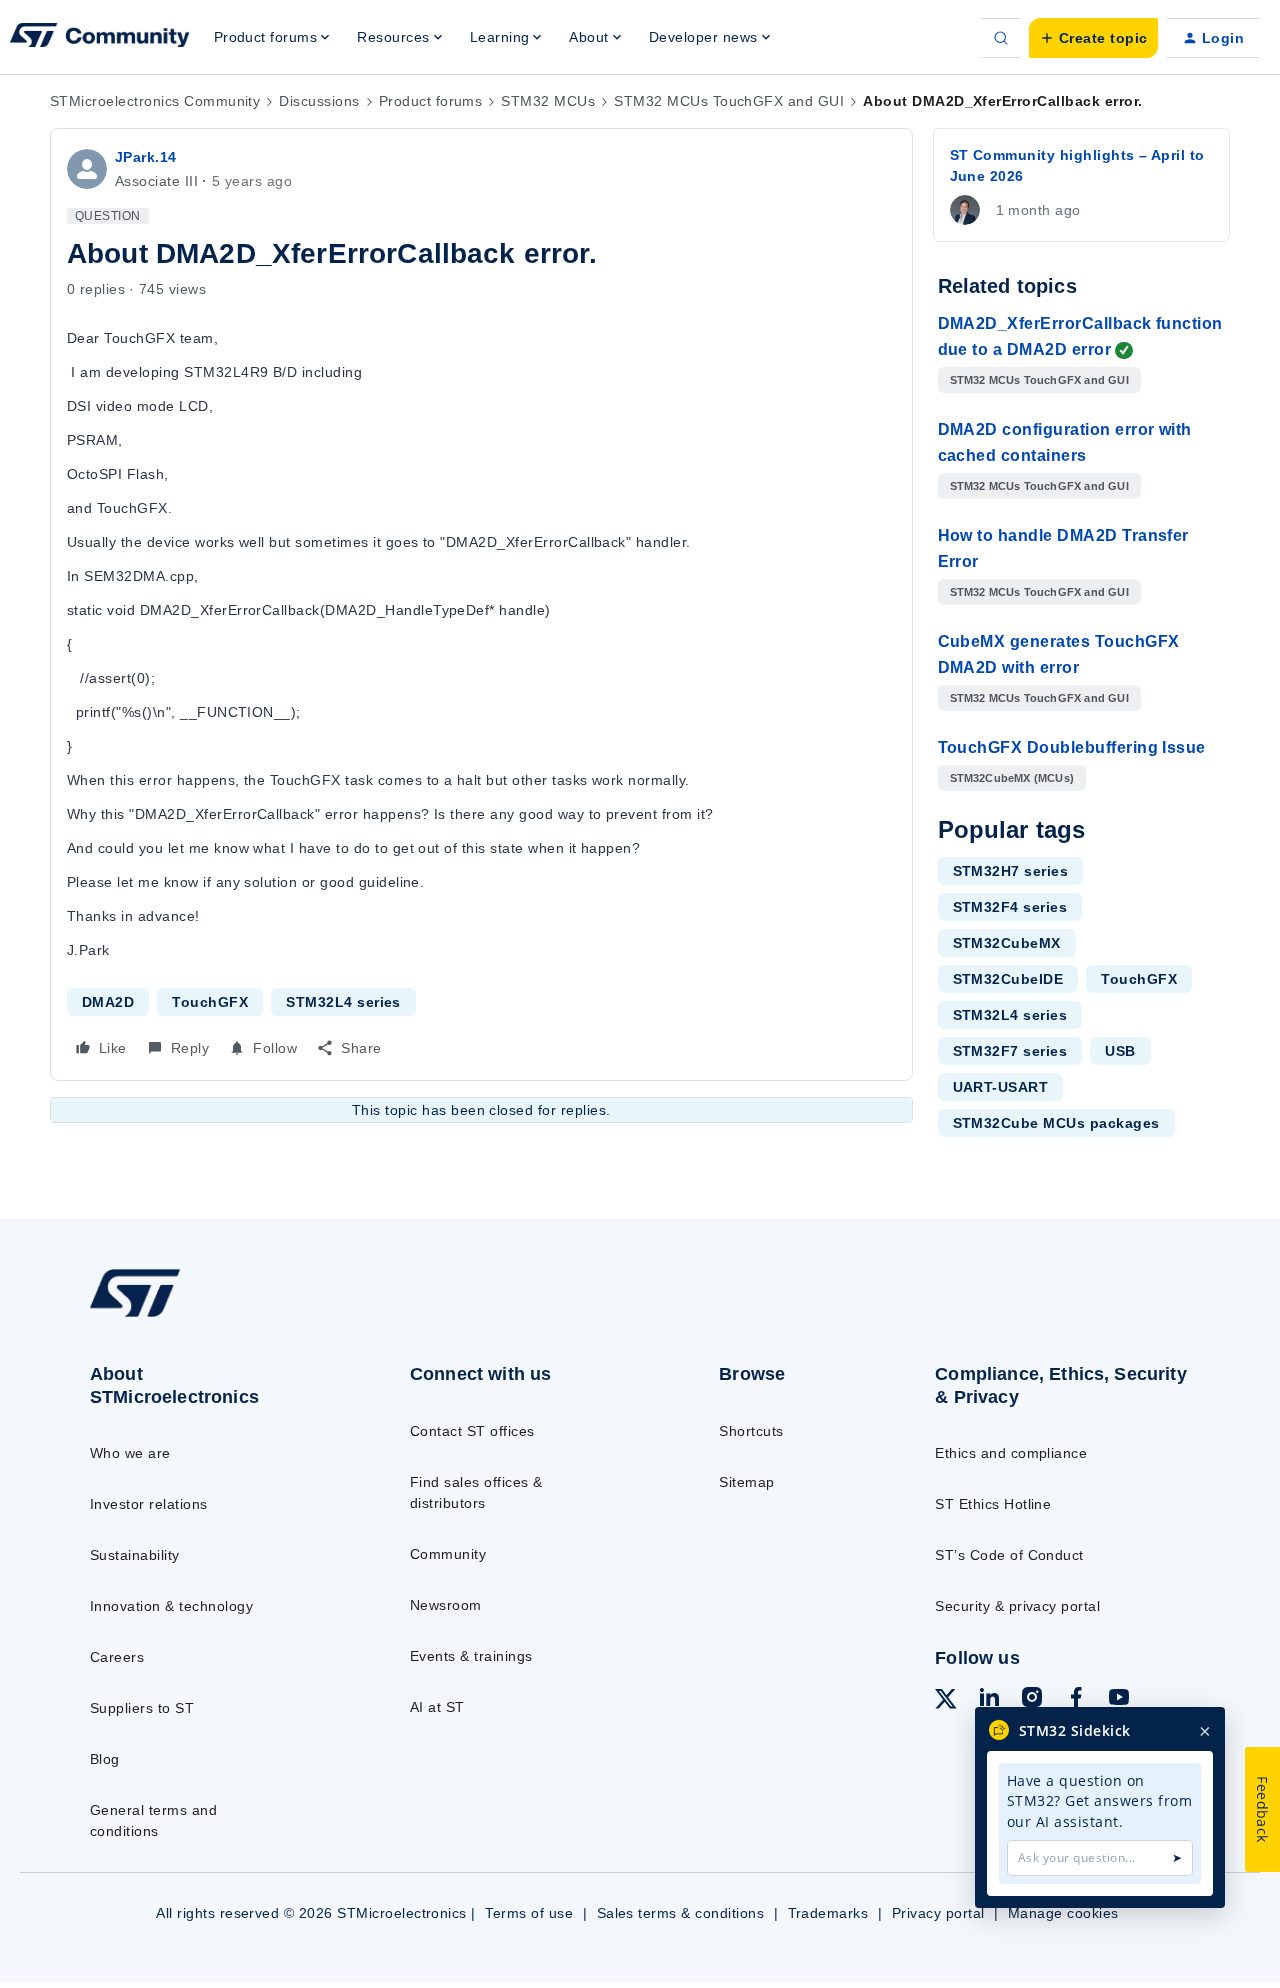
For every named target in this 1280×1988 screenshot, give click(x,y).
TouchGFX (210, 1002)
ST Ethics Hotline (993, 1504)
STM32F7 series (1010, 1051)
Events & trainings (471, 1656)
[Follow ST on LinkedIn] (989, 1700)
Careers (117, 1657)
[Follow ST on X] (946, 1702)
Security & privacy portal (1017, 1606)
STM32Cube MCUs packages (1056, 1123)
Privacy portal (938, 1913)
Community (448, 1554)
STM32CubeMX (1007, 943)
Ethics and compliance (1011, 1453)
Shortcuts (751, 1431)
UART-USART (1001, 1087)
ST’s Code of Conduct (1009, 1555)
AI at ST (437, 1707)
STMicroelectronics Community (155, 101)
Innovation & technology (171, 1606)
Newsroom (446, 1605)
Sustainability (135, 1555)
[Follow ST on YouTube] (1119, 1700)
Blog (105, 1759)
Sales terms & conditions (681, 1913)
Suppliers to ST (142, 1708)
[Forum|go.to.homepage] (100, 38)
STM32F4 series (1010, 907)
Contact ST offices (472, 1431)
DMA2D (108, 1002)
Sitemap (746, 1482)
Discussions (319, 101)
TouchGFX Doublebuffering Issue (1072, 747)
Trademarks (828, 1913)
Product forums (431, 101)
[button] (1093, 38)
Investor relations (149, 1504)
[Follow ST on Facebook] (1076, 1700)
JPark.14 (146, 157)
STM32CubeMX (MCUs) (1012, 778)
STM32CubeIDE (1008, 979)
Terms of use (529, 1913)
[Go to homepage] (212, 1316)
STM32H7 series (1011, 871)
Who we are (130, 1453)
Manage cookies (1063, 1913)
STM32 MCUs (548, 101)
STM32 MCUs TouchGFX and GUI (729, 101)
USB (1120, 1051)
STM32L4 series (343, 1002)
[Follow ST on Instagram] (1032, 1700)
